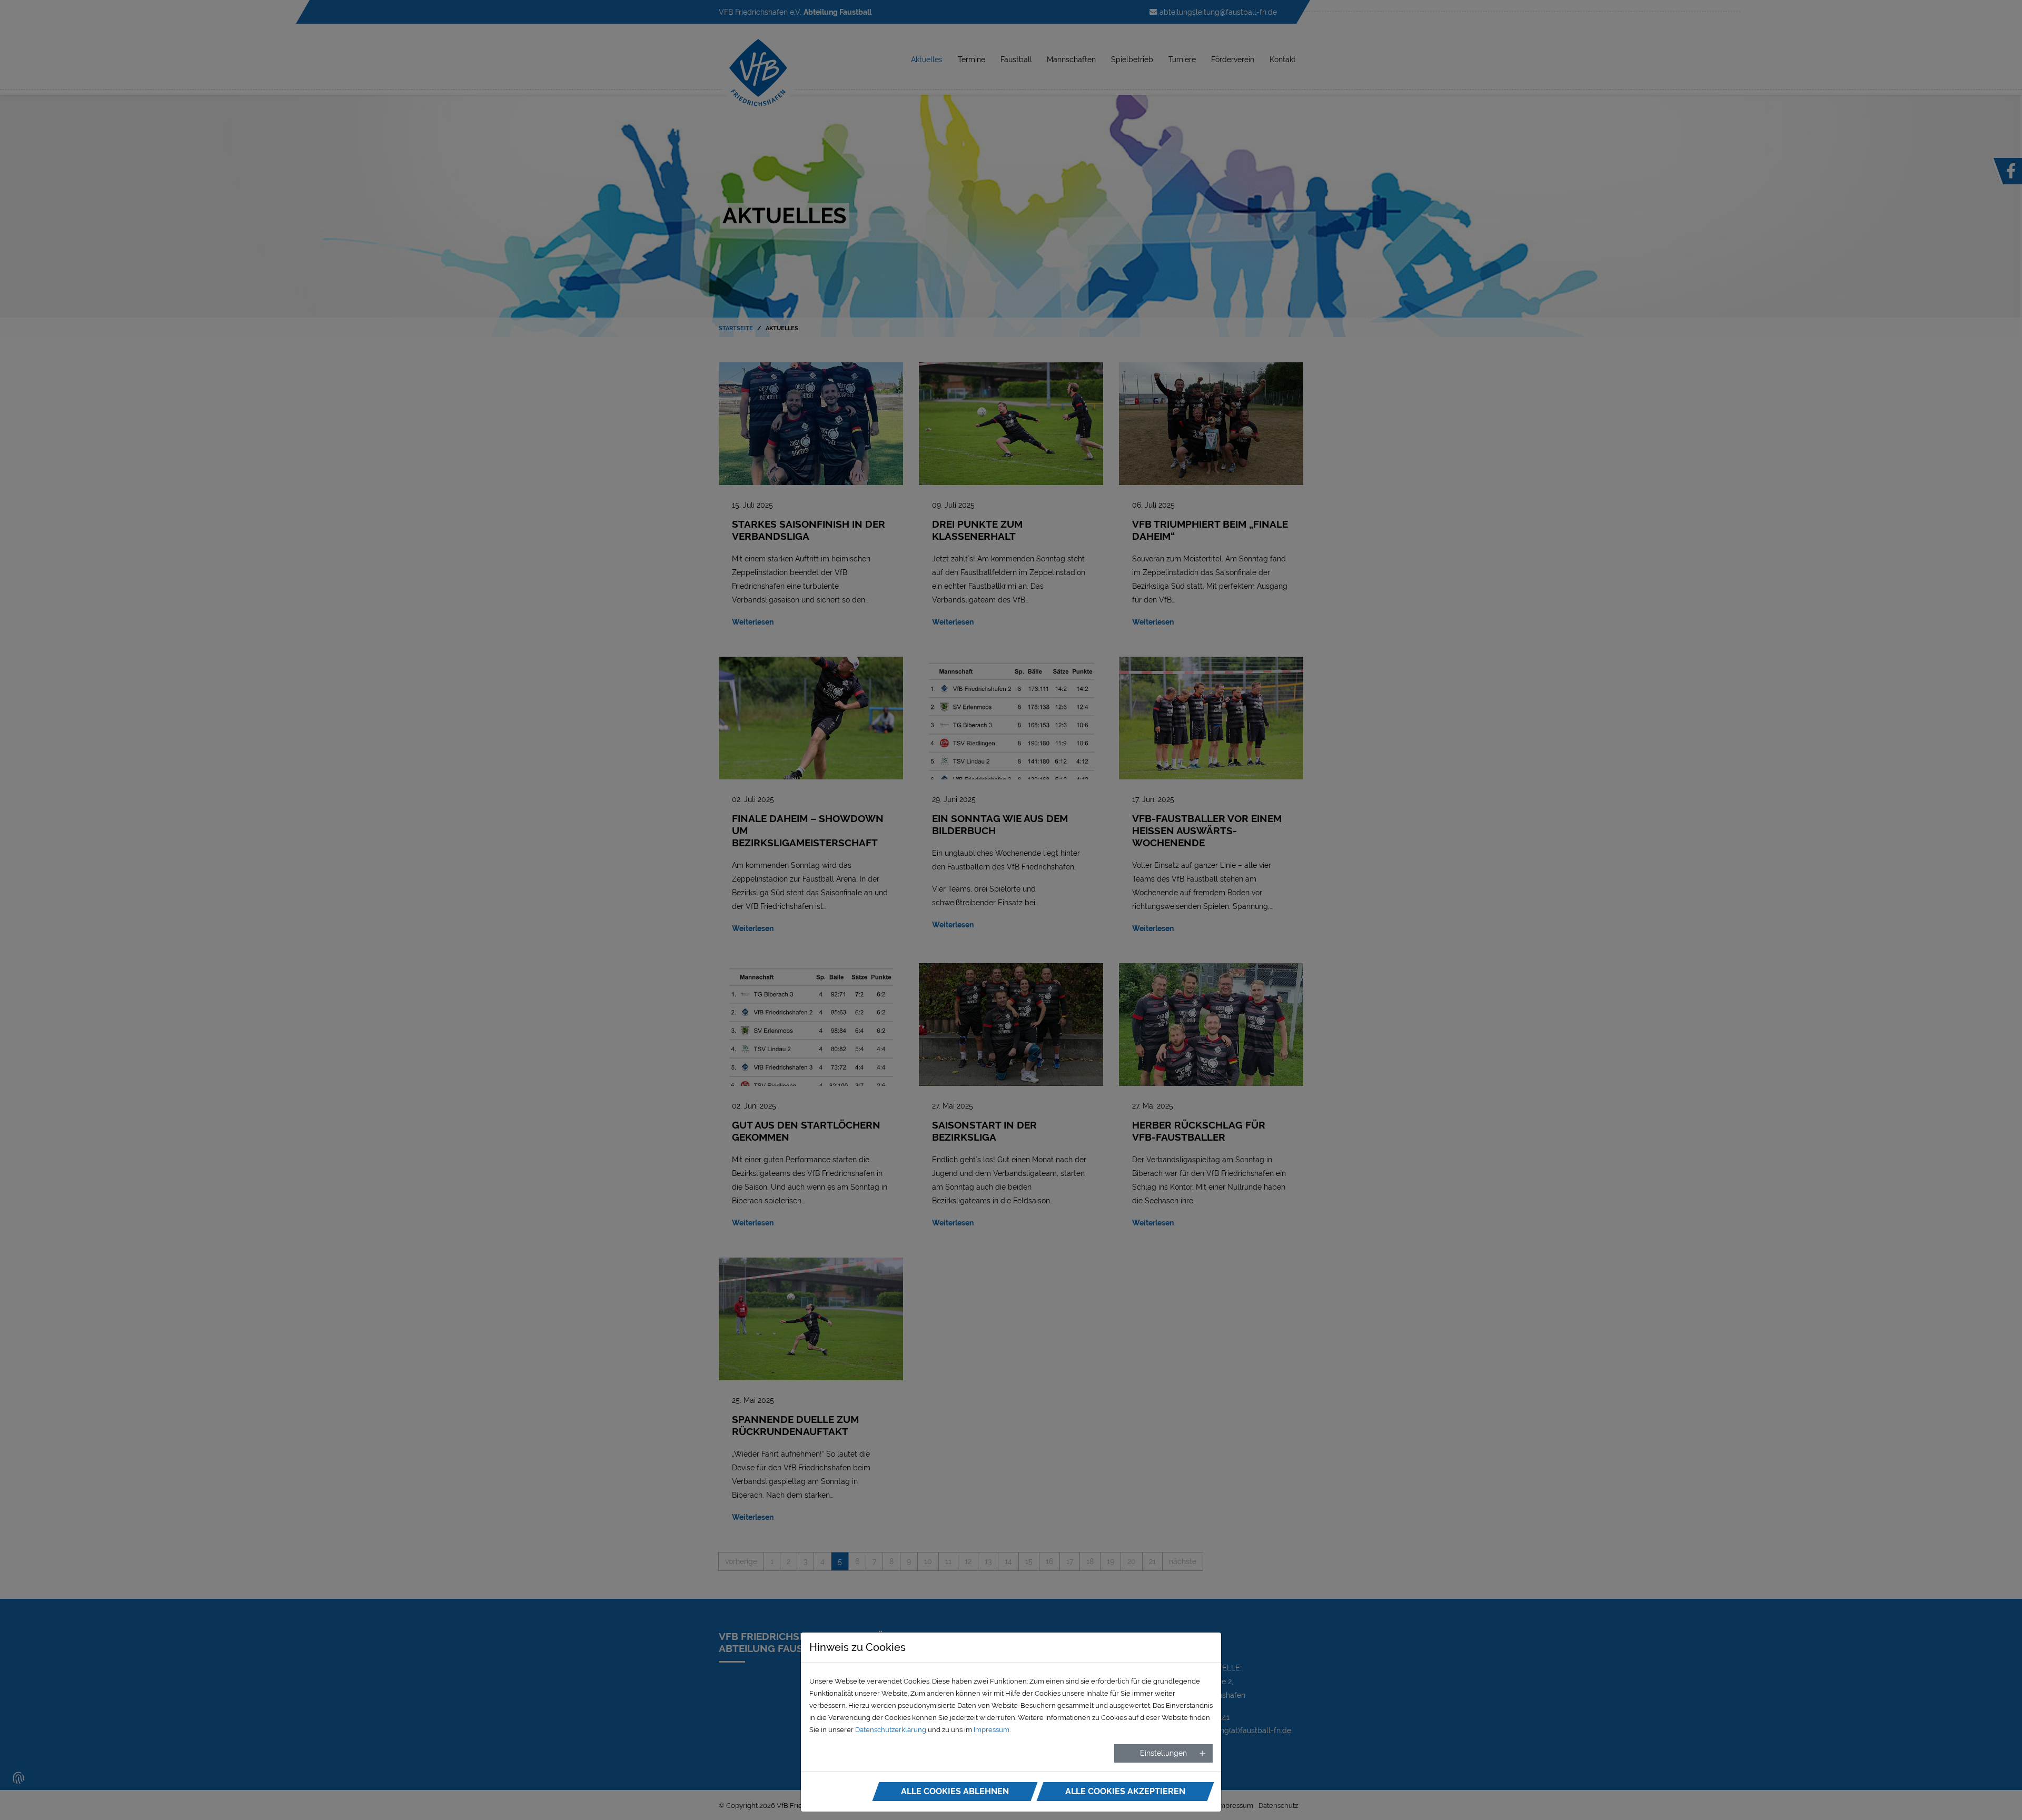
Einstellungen (1163, 1753)
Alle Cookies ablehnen (955, 1791)
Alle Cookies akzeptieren (1125, 1791)
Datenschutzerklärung (891, 1730)
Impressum (992, 1730)
